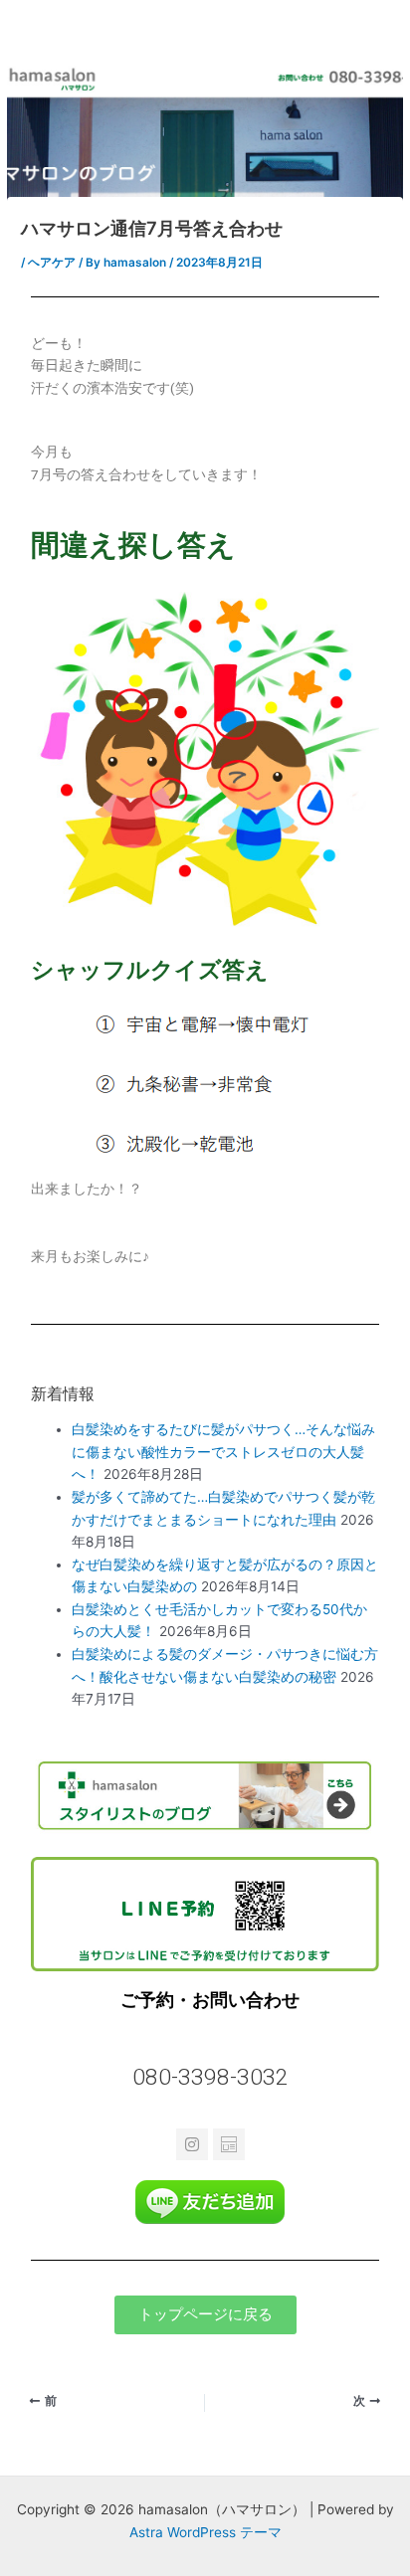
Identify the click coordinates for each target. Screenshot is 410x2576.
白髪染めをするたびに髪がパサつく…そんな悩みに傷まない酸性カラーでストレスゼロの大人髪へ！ (223, 1452)
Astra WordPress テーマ (205, 2532)
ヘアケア (52, 263)
